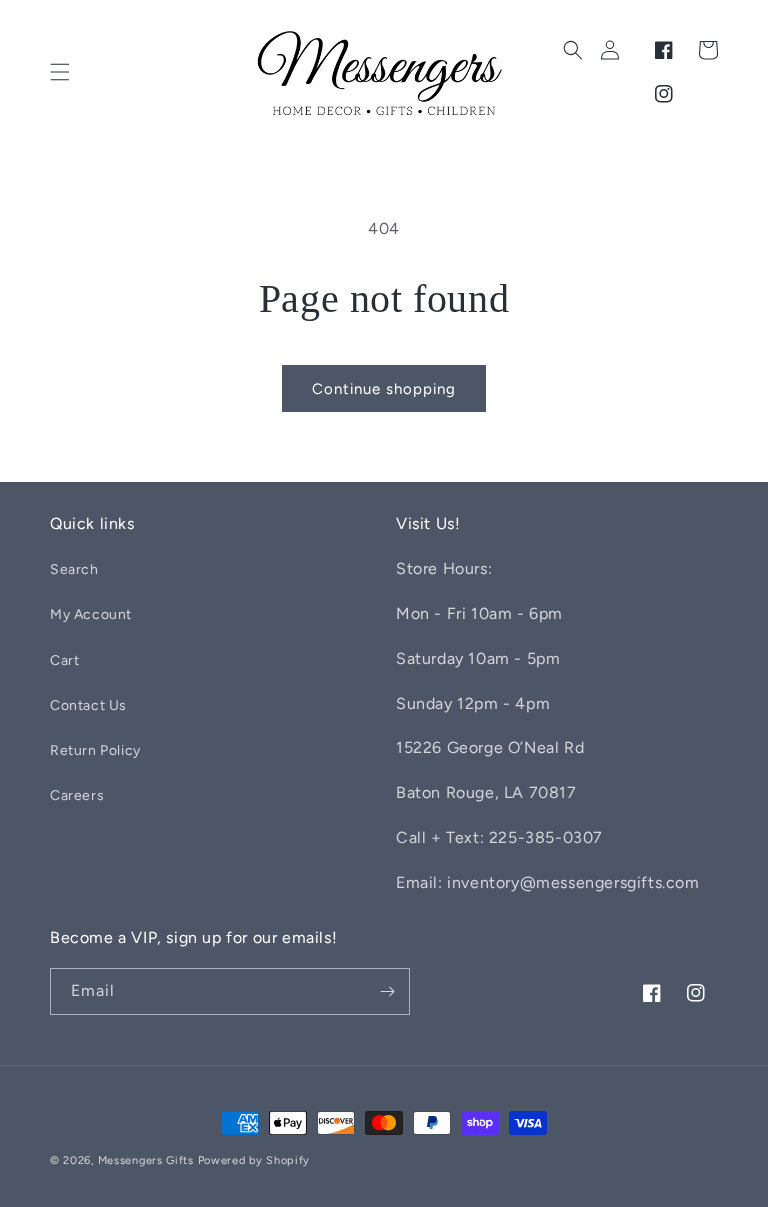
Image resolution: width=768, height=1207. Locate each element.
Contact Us (88, 705)
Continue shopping (384, 389)
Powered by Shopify (254, 1160)
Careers (77, 795)
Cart (64, 660)
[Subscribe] (387, 991)
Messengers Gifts (146, 1160)
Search (74, 569)
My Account (91, 614)
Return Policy (95, 750)
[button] (60, 72)
